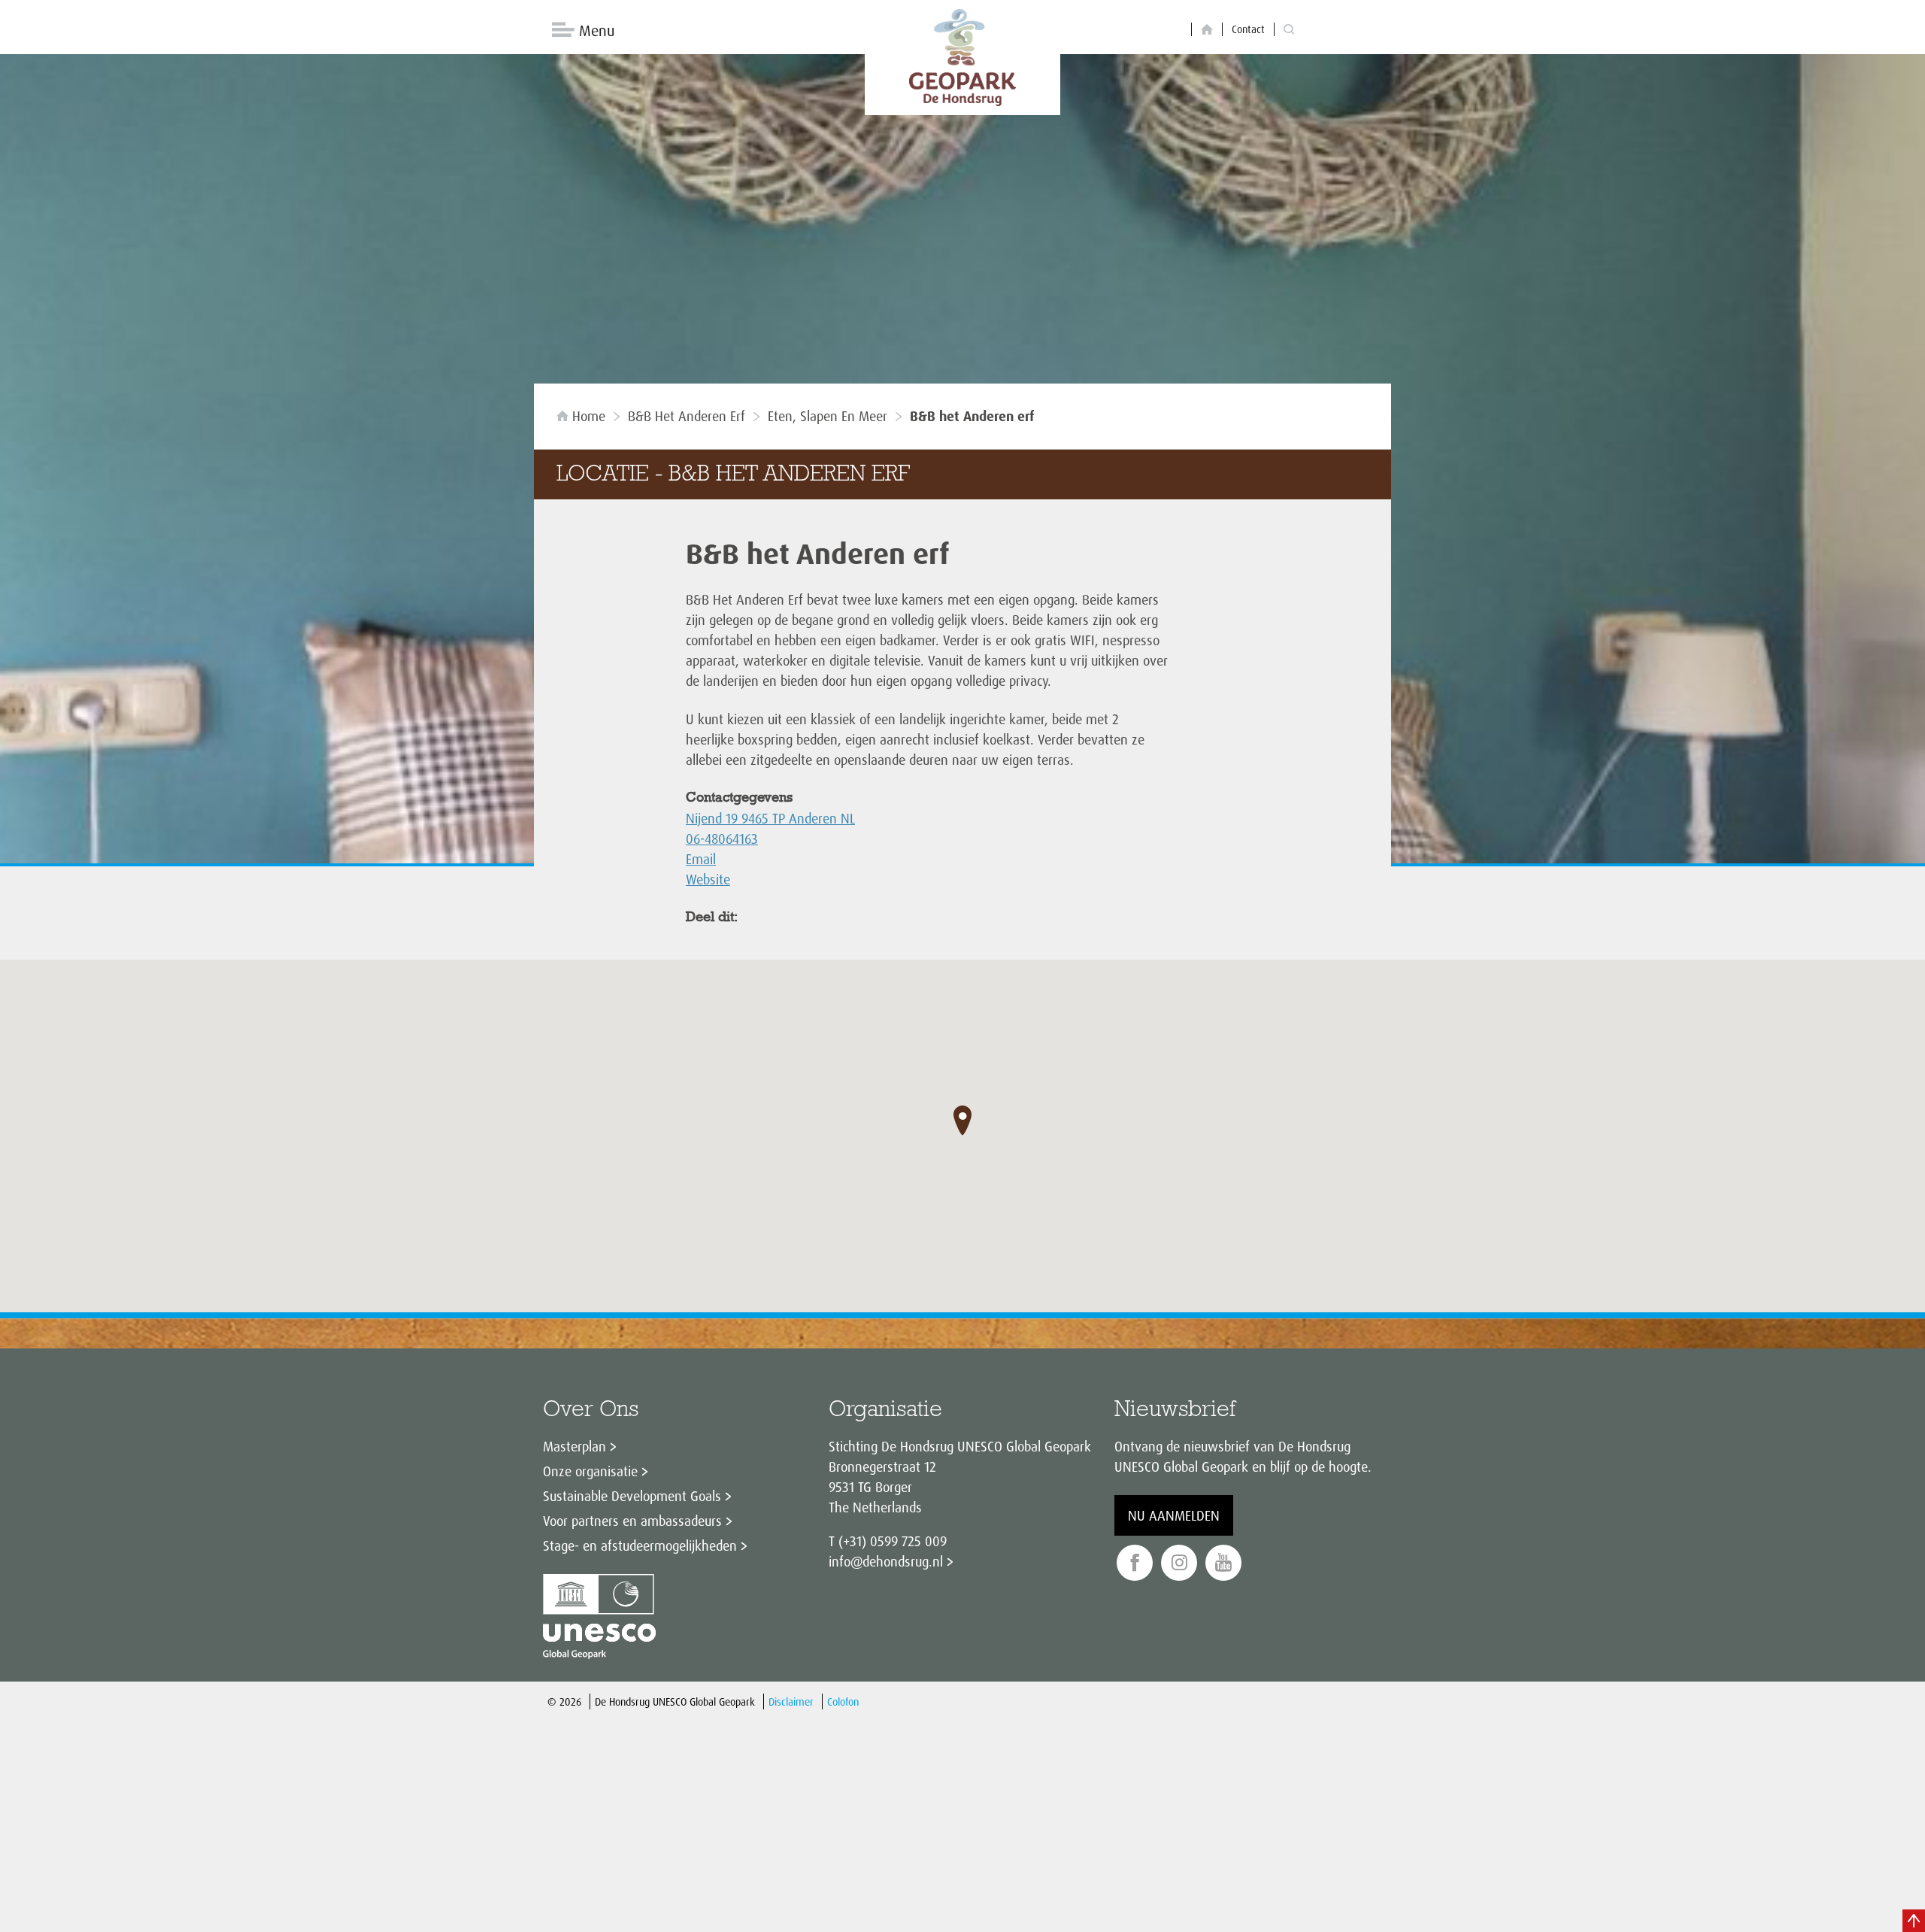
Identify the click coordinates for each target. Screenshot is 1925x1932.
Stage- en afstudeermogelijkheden (640, 1545)
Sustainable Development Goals (632, 1496)
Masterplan (574, 1446)
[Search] (1289, 30)
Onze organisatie (590, 1471)
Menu (597, 30)
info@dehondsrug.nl (886, 1561)
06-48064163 (722, 839)
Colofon (843, 1701)
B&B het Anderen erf (687, 416)
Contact (1248, 29)
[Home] (1207, 30)
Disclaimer (791, 1701)
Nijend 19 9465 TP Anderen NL (770, 818)
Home (589, 416)
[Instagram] (1179, 1563)
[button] (962, 1121)
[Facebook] (1135, 1563)
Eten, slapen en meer (828, 416)
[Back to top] (1914, 1921)
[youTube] (1223, 1563)
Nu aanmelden (1174, 1515)
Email (701, 859)
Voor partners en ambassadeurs (632, 1521)
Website (708, 879)
